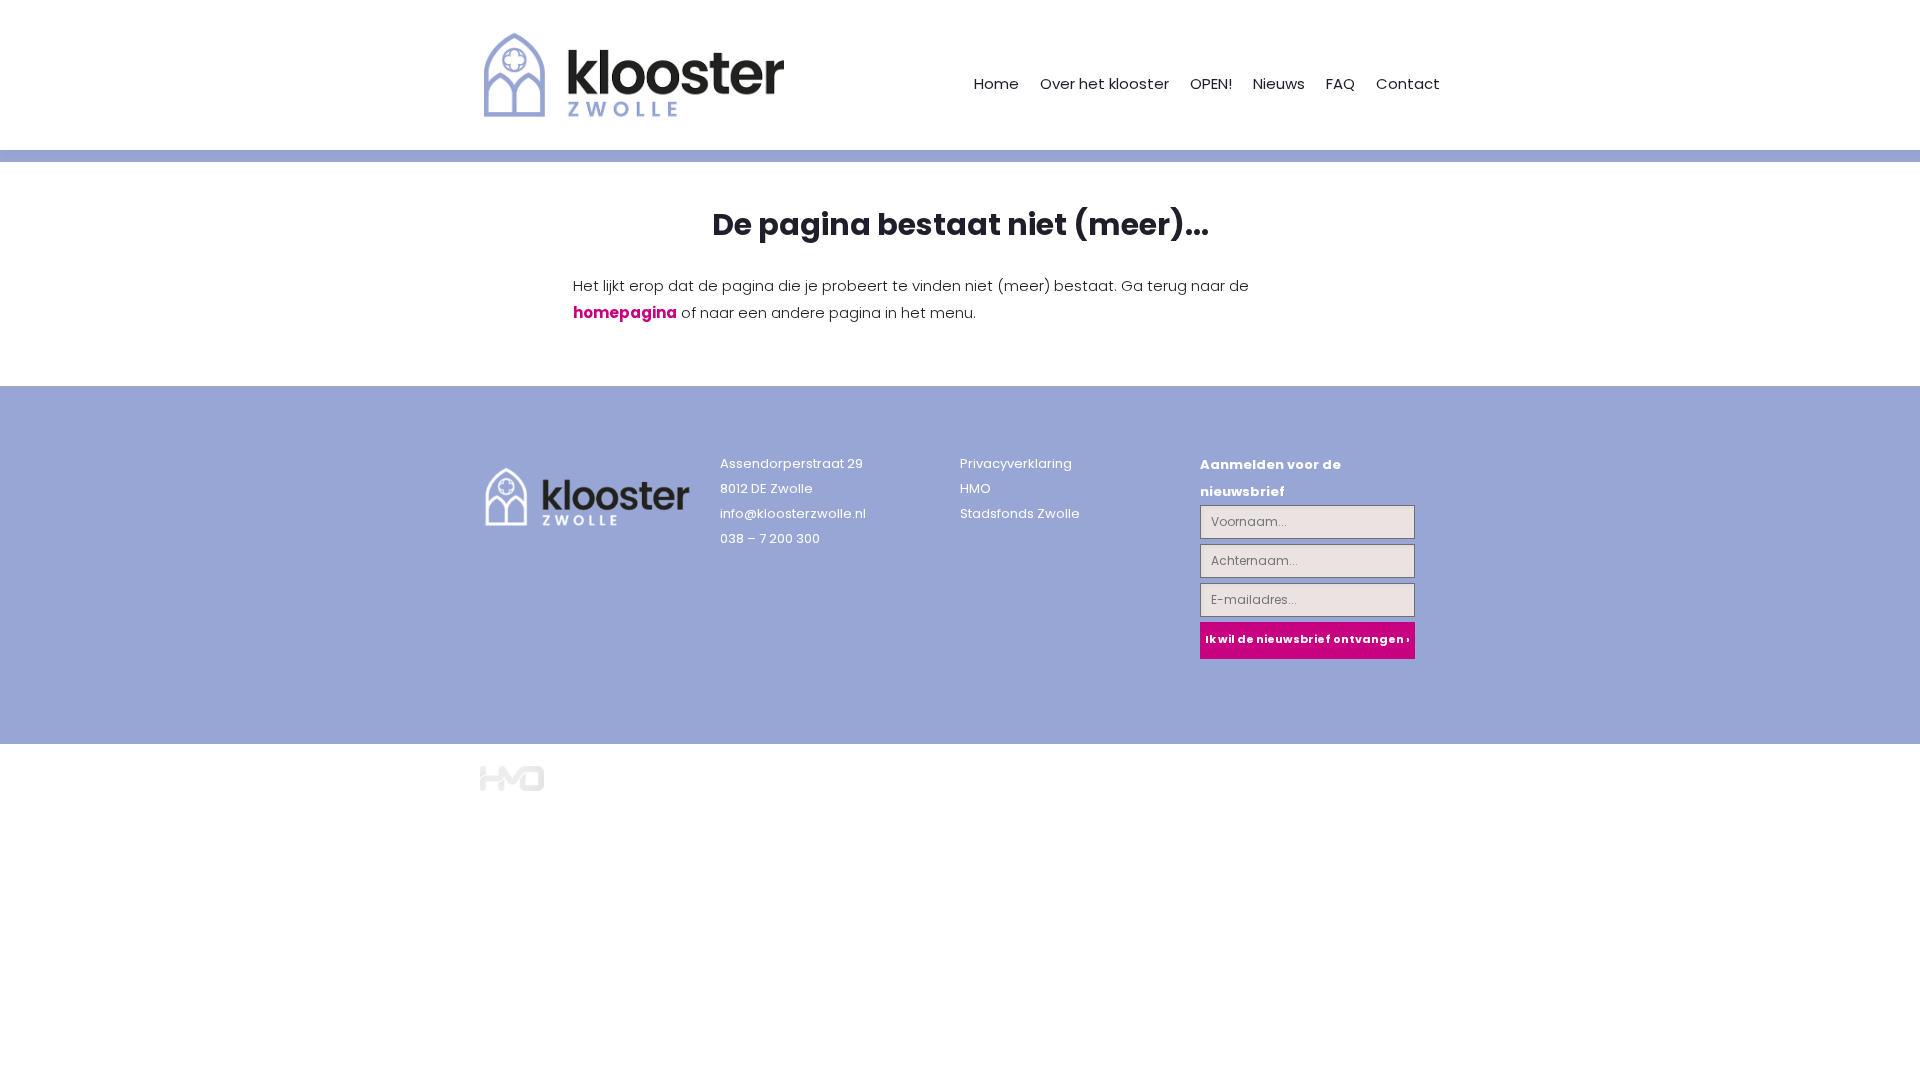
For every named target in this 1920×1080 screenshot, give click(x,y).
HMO (975, 488)
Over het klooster (1104, 83)
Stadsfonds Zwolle (1020, 513)
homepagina (625, 312)
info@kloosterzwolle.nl (793, 513)
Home (996, 83)
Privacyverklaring (1016, 463)
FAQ (1340, 83)
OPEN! (1211, 83)
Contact (1408, 83)
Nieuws (1279, 83)
